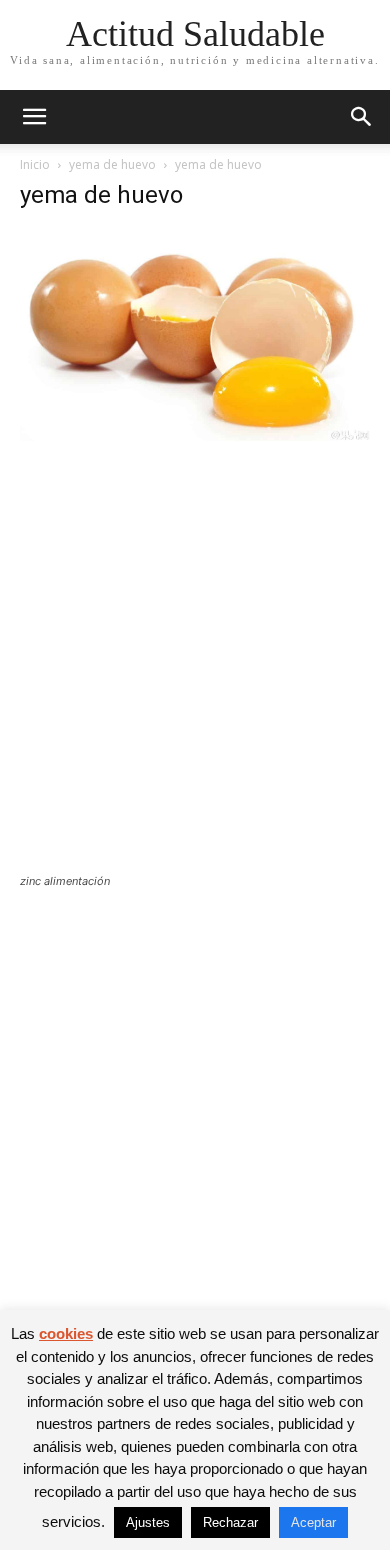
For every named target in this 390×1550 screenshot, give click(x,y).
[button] (34, 117)
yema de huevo (112, 164)
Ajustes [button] (148, 1522)
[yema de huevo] (195, 435)
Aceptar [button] (313, 1522)
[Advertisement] (195, 670)
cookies (66, 1333)
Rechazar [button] (230, 1522)
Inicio (35, 164)
